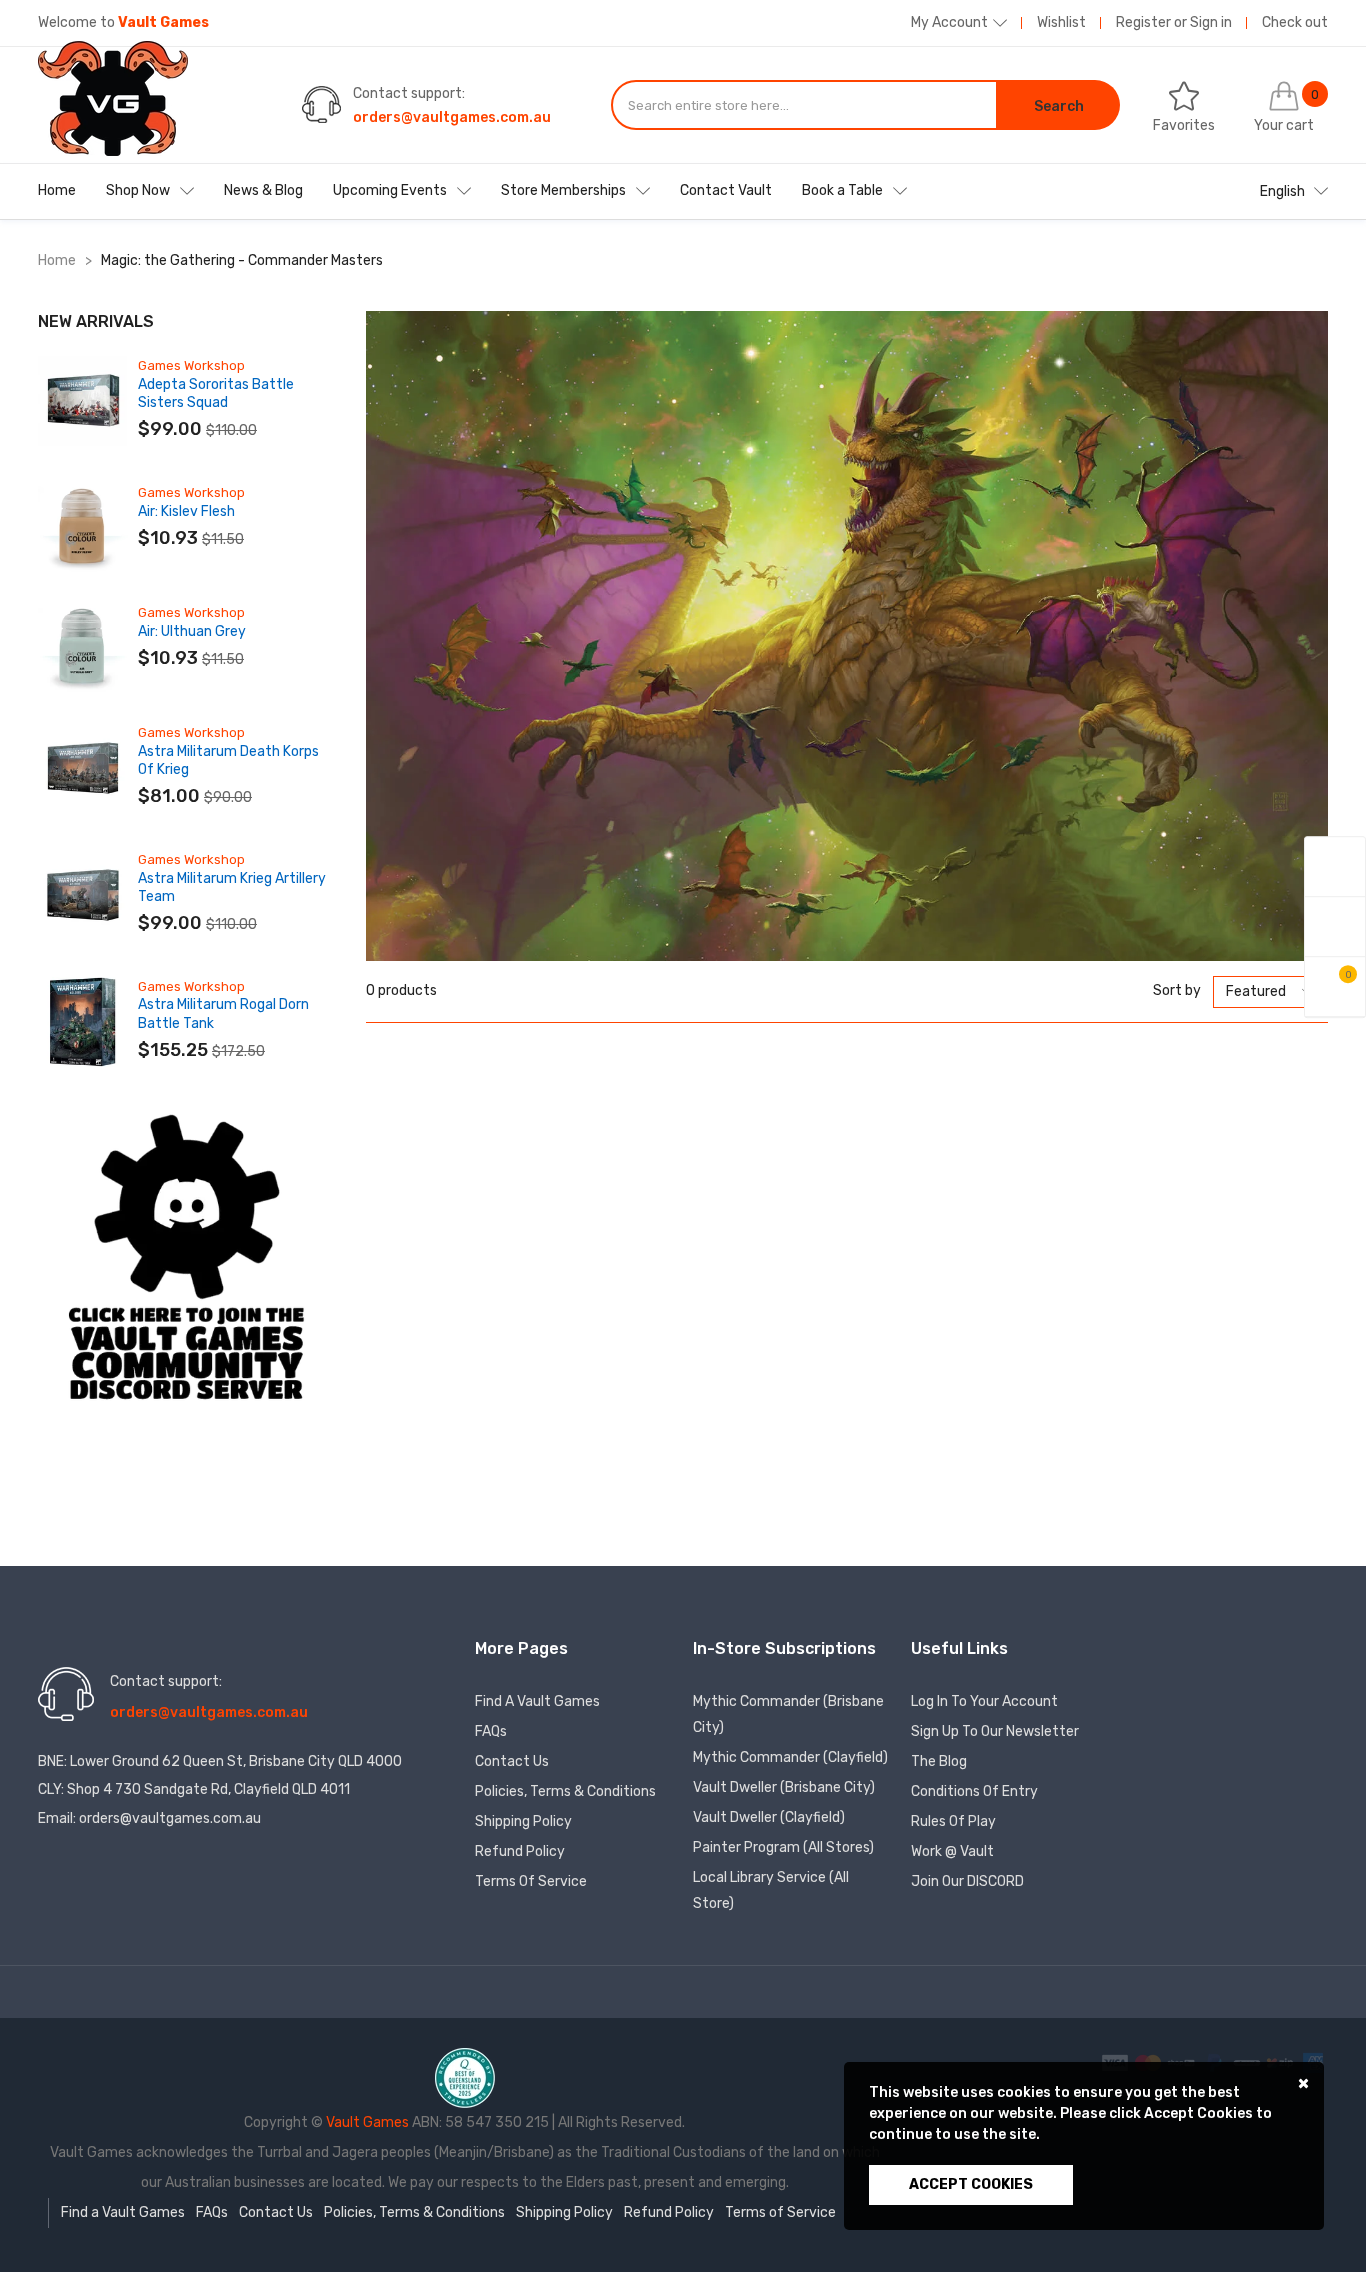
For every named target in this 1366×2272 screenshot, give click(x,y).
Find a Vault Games (537, 1701)
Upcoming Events (390, 190)
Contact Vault (726, 190)
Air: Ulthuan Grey (192, 631)
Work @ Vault (952, 1851)
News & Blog (263, 190)
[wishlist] (1335, 926)
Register (1143, 22)
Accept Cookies (971, 2184)
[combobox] (804, 105)
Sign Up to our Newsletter (995, 1731)
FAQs (491, 1731)
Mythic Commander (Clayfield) (790, 1757)
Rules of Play (953, 1821)
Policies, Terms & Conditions (565, 1791)
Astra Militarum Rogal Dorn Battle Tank (223, 1013)
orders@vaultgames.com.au (452, 117)
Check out (1295, 22)
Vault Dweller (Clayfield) (769, 1817)
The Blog (939, 1761)
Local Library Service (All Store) (771, 1890)
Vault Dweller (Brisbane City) (784, 1787)
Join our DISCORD (967, 1881)
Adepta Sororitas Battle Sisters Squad (216, 393)
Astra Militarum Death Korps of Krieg (228, 760)
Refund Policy (520, 1851)
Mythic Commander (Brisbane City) (788, 1714)
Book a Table (842, 190)
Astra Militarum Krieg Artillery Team (232, 887)
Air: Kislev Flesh (186, 511)
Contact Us (512, 1761)
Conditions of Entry (974, 1791)
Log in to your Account (984, 1701)
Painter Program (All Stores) (783, 1847)
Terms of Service (531, 1881)
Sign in (1211, 22)
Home (57, 190)
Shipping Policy (523, 1821)
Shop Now (138, 190)
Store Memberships (563, 190)
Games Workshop (191, 365)
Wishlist (1061, 22)
